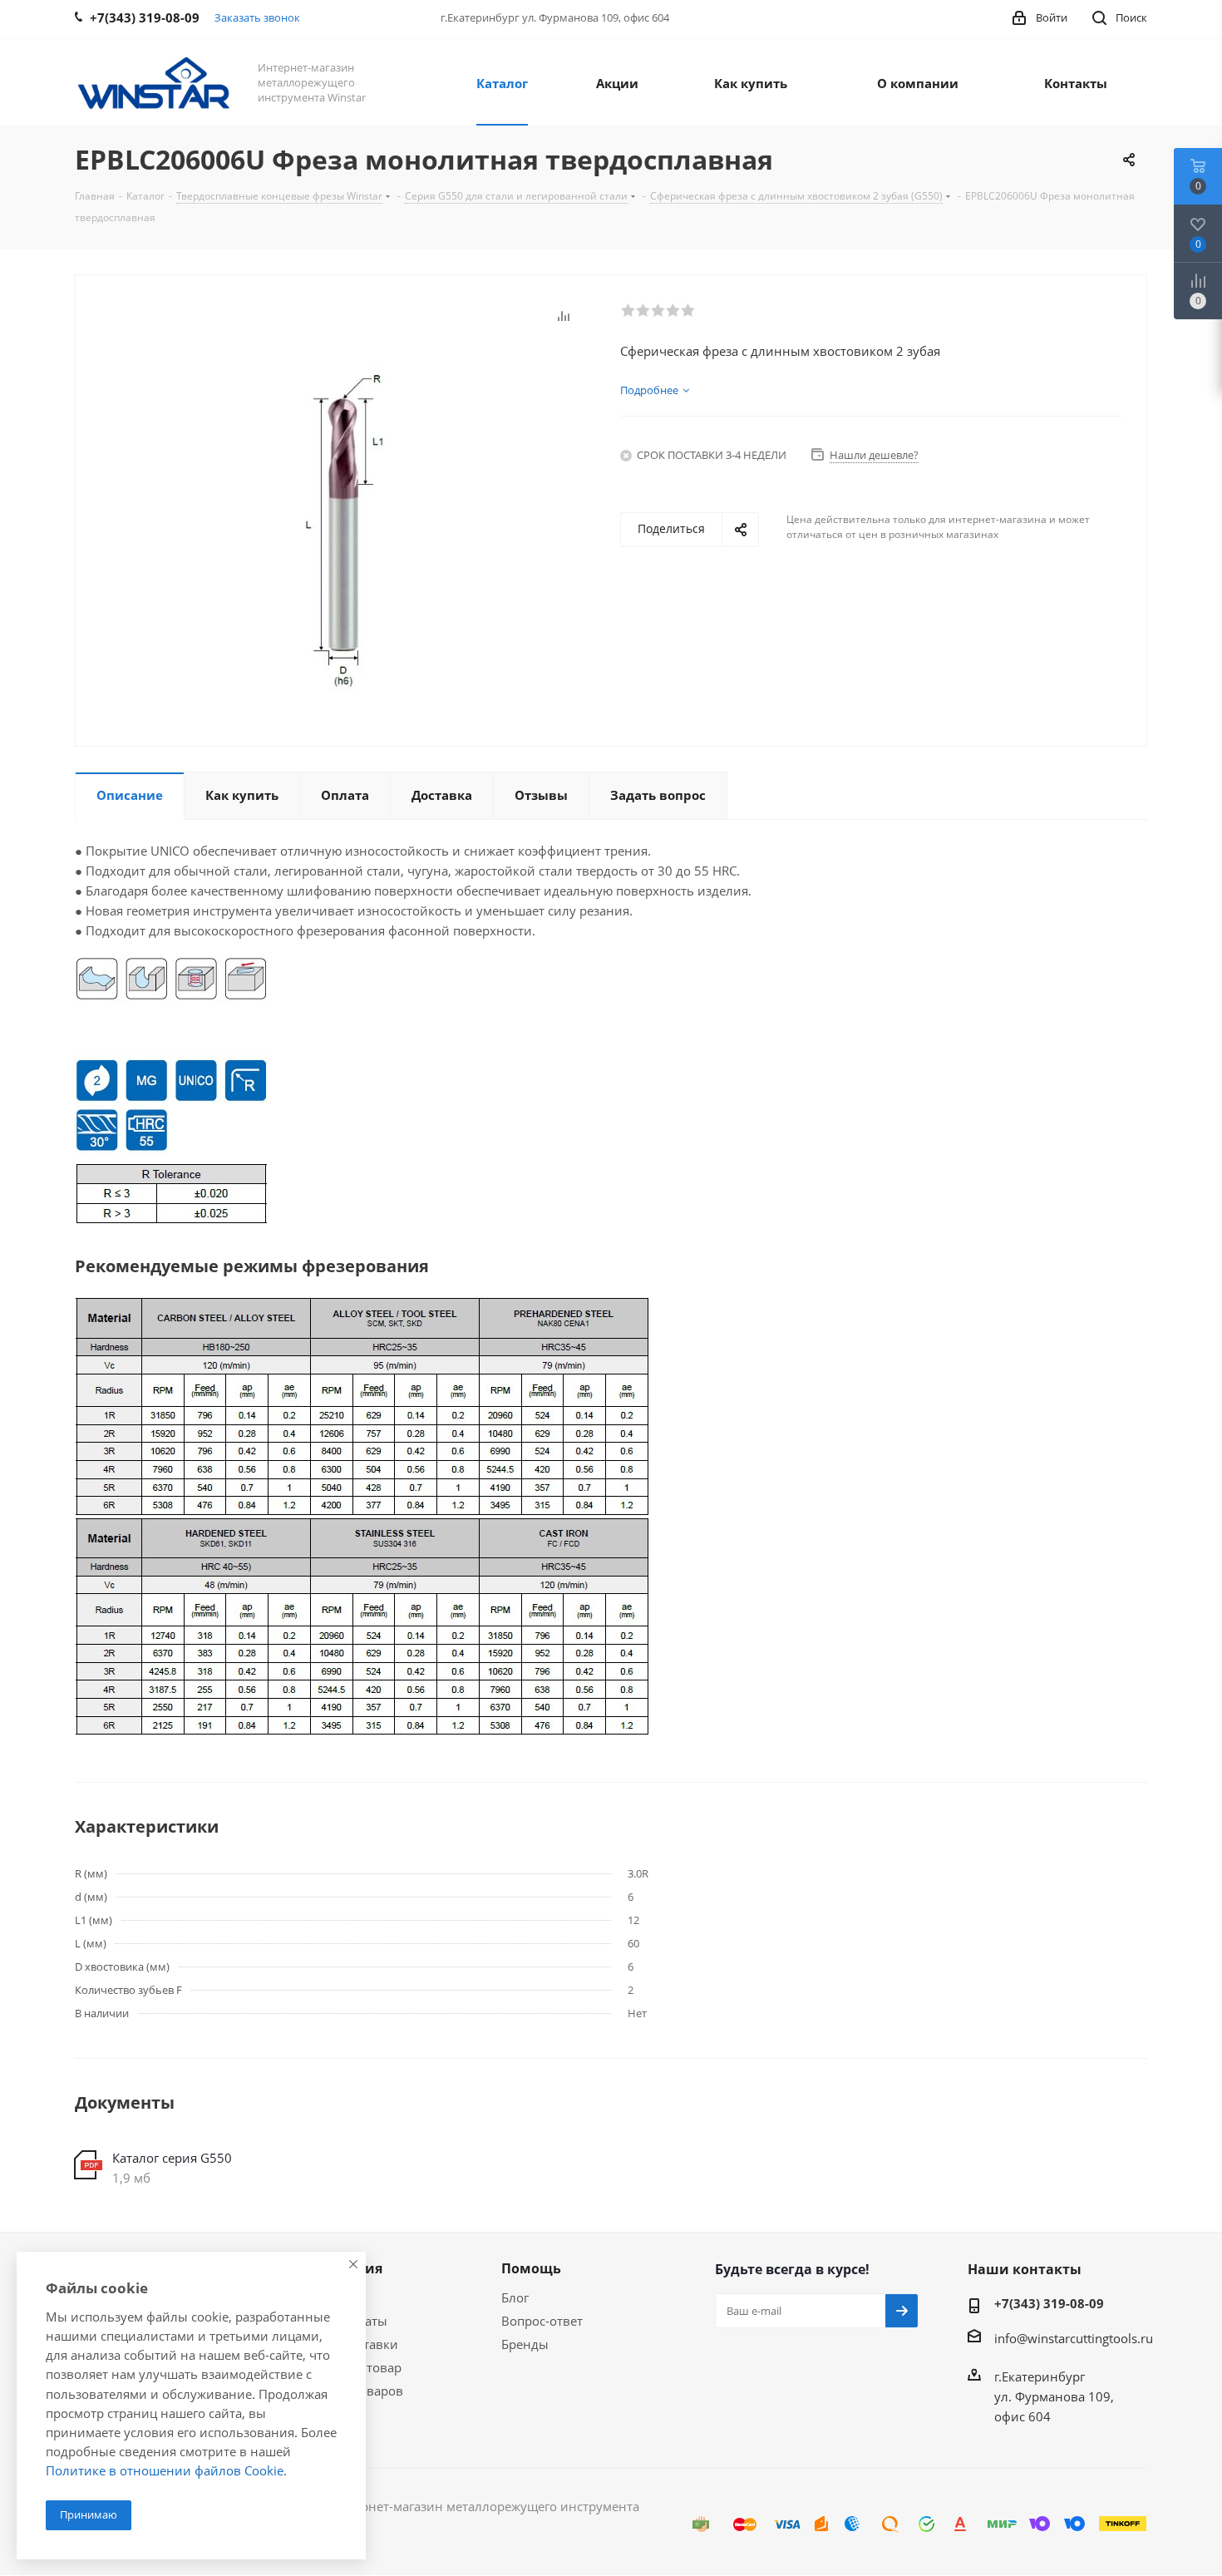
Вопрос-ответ (542, 2321)
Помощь (531, 2268)
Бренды (525, 2344)
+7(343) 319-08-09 (1049, 2303)
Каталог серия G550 (172, 2158)
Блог (515, 2297)
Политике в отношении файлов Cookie (165, 2470)
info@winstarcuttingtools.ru (1074, 2338)
